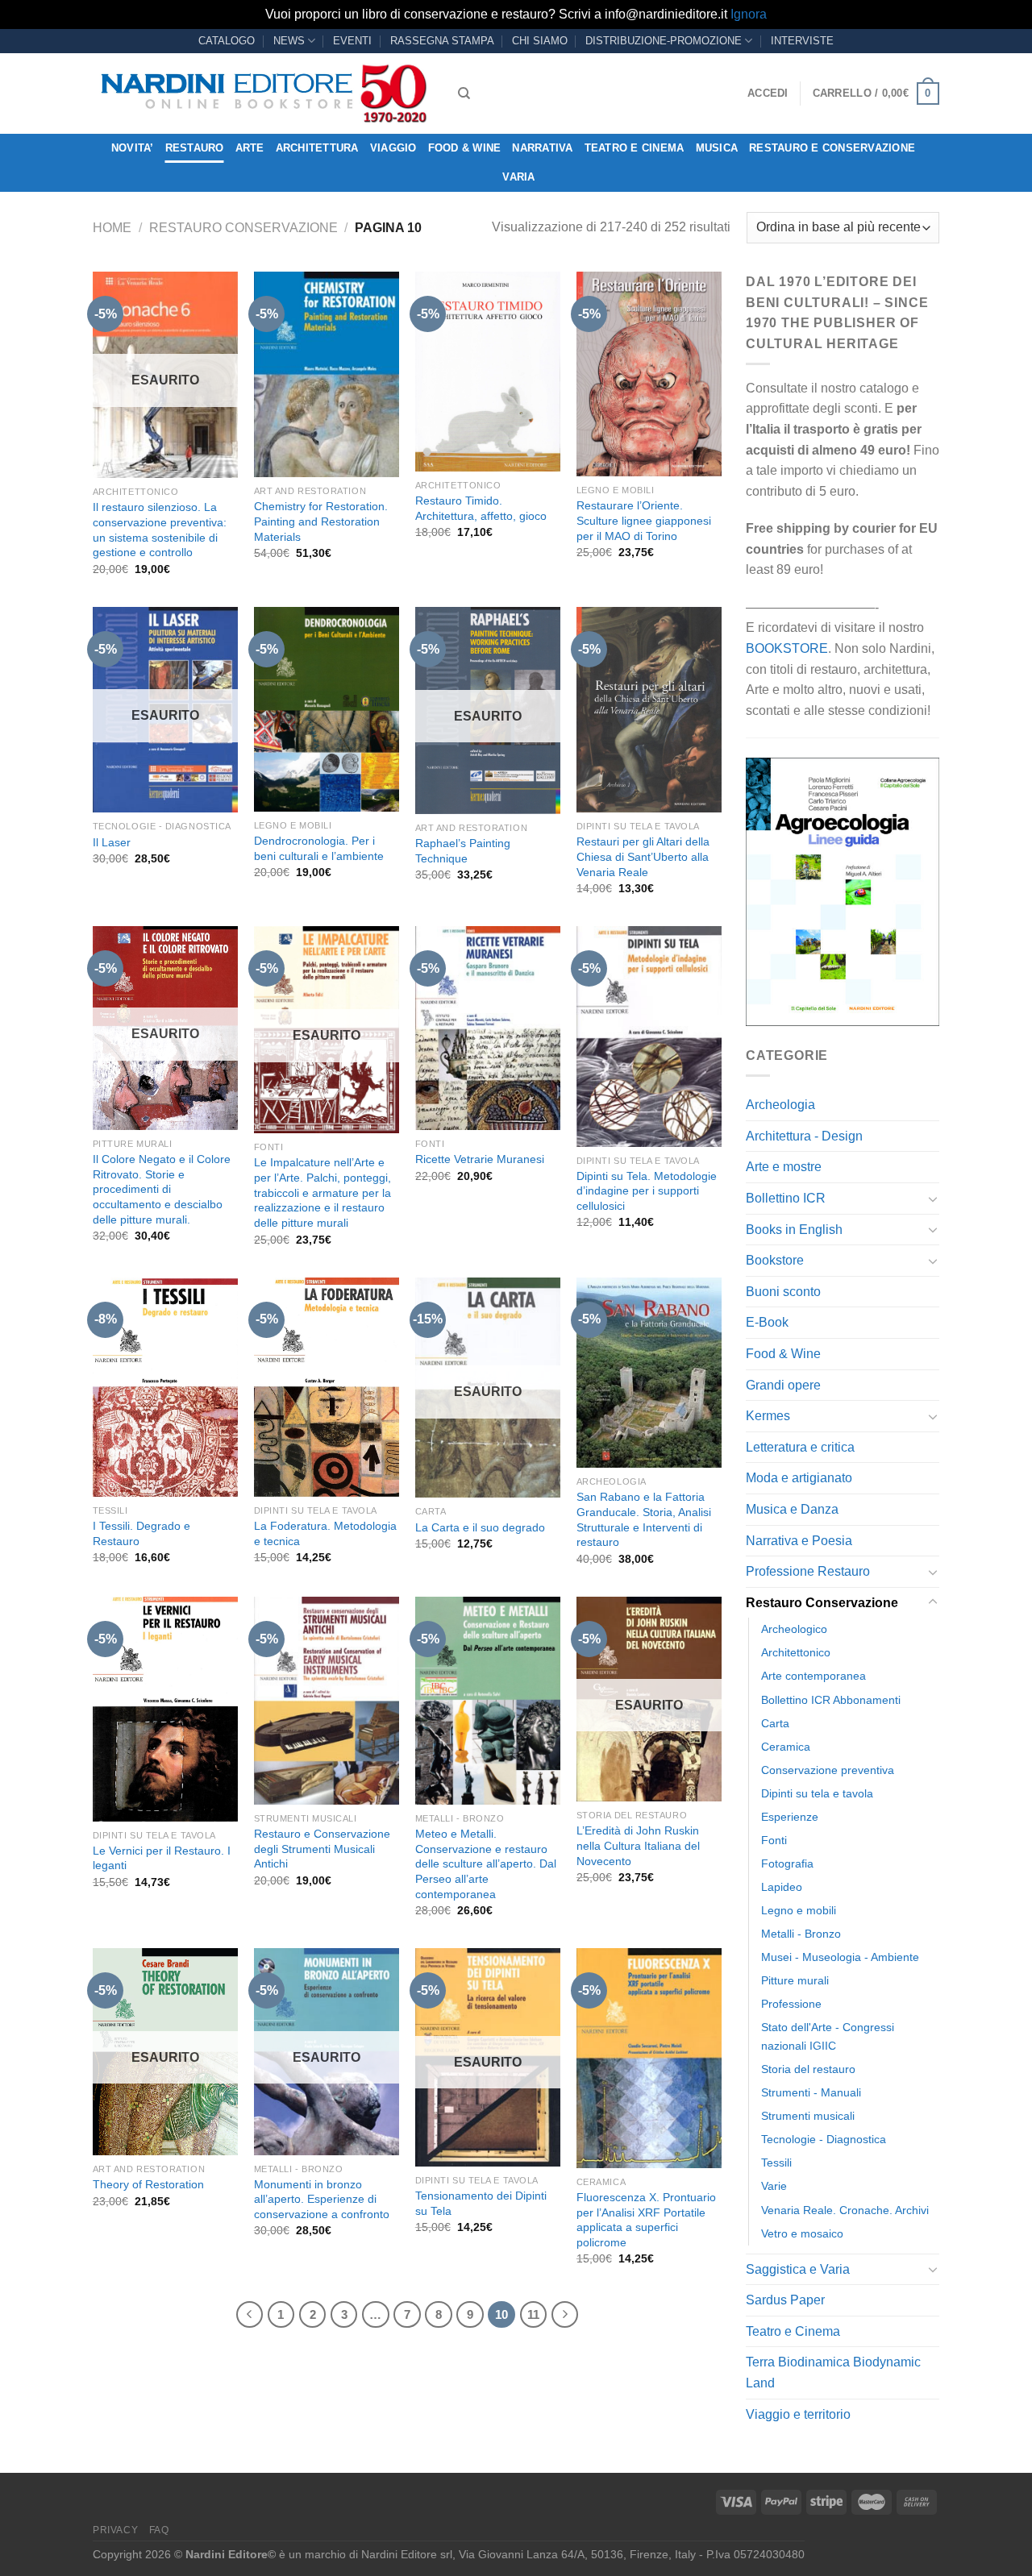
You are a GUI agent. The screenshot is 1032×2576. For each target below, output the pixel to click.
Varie (774, 2186)
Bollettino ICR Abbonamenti (831, 1700)
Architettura (317, 148)
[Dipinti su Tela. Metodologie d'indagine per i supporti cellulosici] (649, 1036)
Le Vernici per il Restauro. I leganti (162, 1858)
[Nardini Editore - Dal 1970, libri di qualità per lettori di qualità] (263, 93)
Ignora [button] (749, 14)
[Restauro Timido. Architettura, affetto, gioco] (488, 372)
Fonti (774, 1840)
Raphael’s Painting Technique (463, 851)
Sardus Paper (785, 2300)
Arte (250, 148)
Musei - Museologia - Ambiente (840, 1957)
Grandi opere (783, 1385)
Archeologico (794, 1629)
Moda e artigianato (799, 1478)
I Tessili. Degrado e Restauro (141, 1533)
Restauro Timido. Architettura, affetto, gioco (481, 508)
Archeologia (780, 1105)
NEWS (289, 41)
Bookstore (775, 1260)
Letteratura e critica (800, 1447)
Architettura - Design (804, 1136)
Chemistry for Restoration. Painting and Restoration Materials (321, 521)
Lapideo (782, 1887)
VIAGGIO (393, 148)
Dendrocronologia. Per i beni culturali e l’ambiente (319, 848)
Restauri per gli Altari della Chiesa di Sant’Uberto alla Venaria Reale (643, 856)
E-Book (767, 1322)
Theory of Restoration (148, 2184)
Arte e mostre (784, 1167)
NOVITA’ (133, 148)
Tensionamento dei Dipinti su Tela (481, 2203)
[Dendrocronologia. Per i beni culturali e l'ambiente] (327, 709)
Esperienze (790, 1817)
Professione (791, 2004)
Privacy (115, 2530)
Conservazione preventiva (828, 1770)
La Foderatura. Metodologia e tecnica (325, 1533)
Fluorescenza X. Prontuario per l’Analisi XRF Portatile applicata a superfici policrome (646, 2220)
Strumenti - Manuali (811, 2092)
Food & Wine (465, 148)
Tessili (776, 2163)
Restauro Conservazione (243, 228)
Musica (717, 148)
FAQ (159, 2530)
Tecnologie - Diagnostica (824, 2139)
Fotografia (787, 1863)
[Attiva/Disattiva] (933, 1199)
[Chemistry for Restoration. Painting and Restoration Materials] (327, 374)
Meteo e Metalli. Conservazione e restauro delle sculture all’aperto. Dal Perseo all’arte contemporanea (486, 1864)
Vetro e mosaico (802, 2233)
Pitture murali (795, 1980)
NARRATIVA (542, 148)
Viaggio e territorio (798, 2414)
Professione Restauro (808, 1571)
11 (533, 2314)
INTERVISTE (802, 41)
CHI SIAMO (540, 41)
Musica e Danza (792, 1509)
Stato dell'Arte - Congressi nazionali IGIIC (828, 2036)
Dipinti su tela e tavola (817, 1793)
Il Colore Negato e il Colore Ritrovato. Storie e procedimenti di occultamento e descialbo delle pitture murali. (162, 1189)
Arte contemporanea (814, 1676)
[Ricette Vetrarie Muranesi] (488, 1028)
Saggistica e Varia (798, 2269)
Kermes (768, 1416)
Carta (775, 1723)
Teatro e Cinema (635, 148)
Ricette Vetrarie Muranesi (480, 1159)
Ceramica (786, 1747)
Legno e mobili (799, 1910)
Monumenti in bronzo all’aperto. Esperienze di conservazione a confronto (322, 2199)
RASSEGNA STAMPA (442, 41)
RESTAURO (195, 148)
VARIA (518, 177)
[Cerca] (464, 93)
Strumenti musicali (808, 2116)
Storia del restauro (808, 2069)
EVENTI (352, 41)
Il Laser (112, 842)
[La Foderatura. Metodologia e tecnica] (327, 1387)
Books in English (794, 1230)
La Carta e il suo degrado (480, 1527)
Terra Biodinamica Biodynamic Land (833, 2372)
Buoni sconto (783, 1292)
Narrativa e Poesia (799, 1541)
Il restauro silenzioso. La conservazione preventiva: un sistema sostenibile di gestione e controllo (160, 530)
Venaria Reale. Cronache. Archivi (845, 2210)
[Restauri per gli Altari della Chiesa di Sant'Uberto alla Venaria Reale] (649, 710)
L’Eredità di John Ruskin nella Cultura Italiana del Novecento (638, 1845)
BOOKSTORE (787, 648)
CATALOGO (227, 41)
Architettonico (796, 1652)
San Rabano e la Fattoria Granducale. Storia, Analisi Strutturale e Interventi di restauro (644, 1519)
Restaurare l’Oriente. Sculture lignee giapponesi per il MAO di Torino (644, 520)
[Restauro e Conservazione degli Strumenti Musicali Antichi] (327, 1701)
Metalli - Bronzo (801, 1934)
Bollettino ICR (786, 1198)
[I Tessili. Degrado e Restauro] (165, 1387)
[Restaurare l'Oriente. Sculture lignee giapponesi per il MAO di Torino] (649, 374)
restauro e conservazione (832, 148)
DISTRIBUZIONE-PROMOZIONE (664, 41)
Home (112, 228)
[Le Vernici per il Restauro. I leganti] (165, 1709)
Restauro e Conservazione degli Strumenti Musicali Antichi (322, 1849)
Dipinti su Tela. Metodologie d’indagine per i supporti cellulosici (647, 1191)
